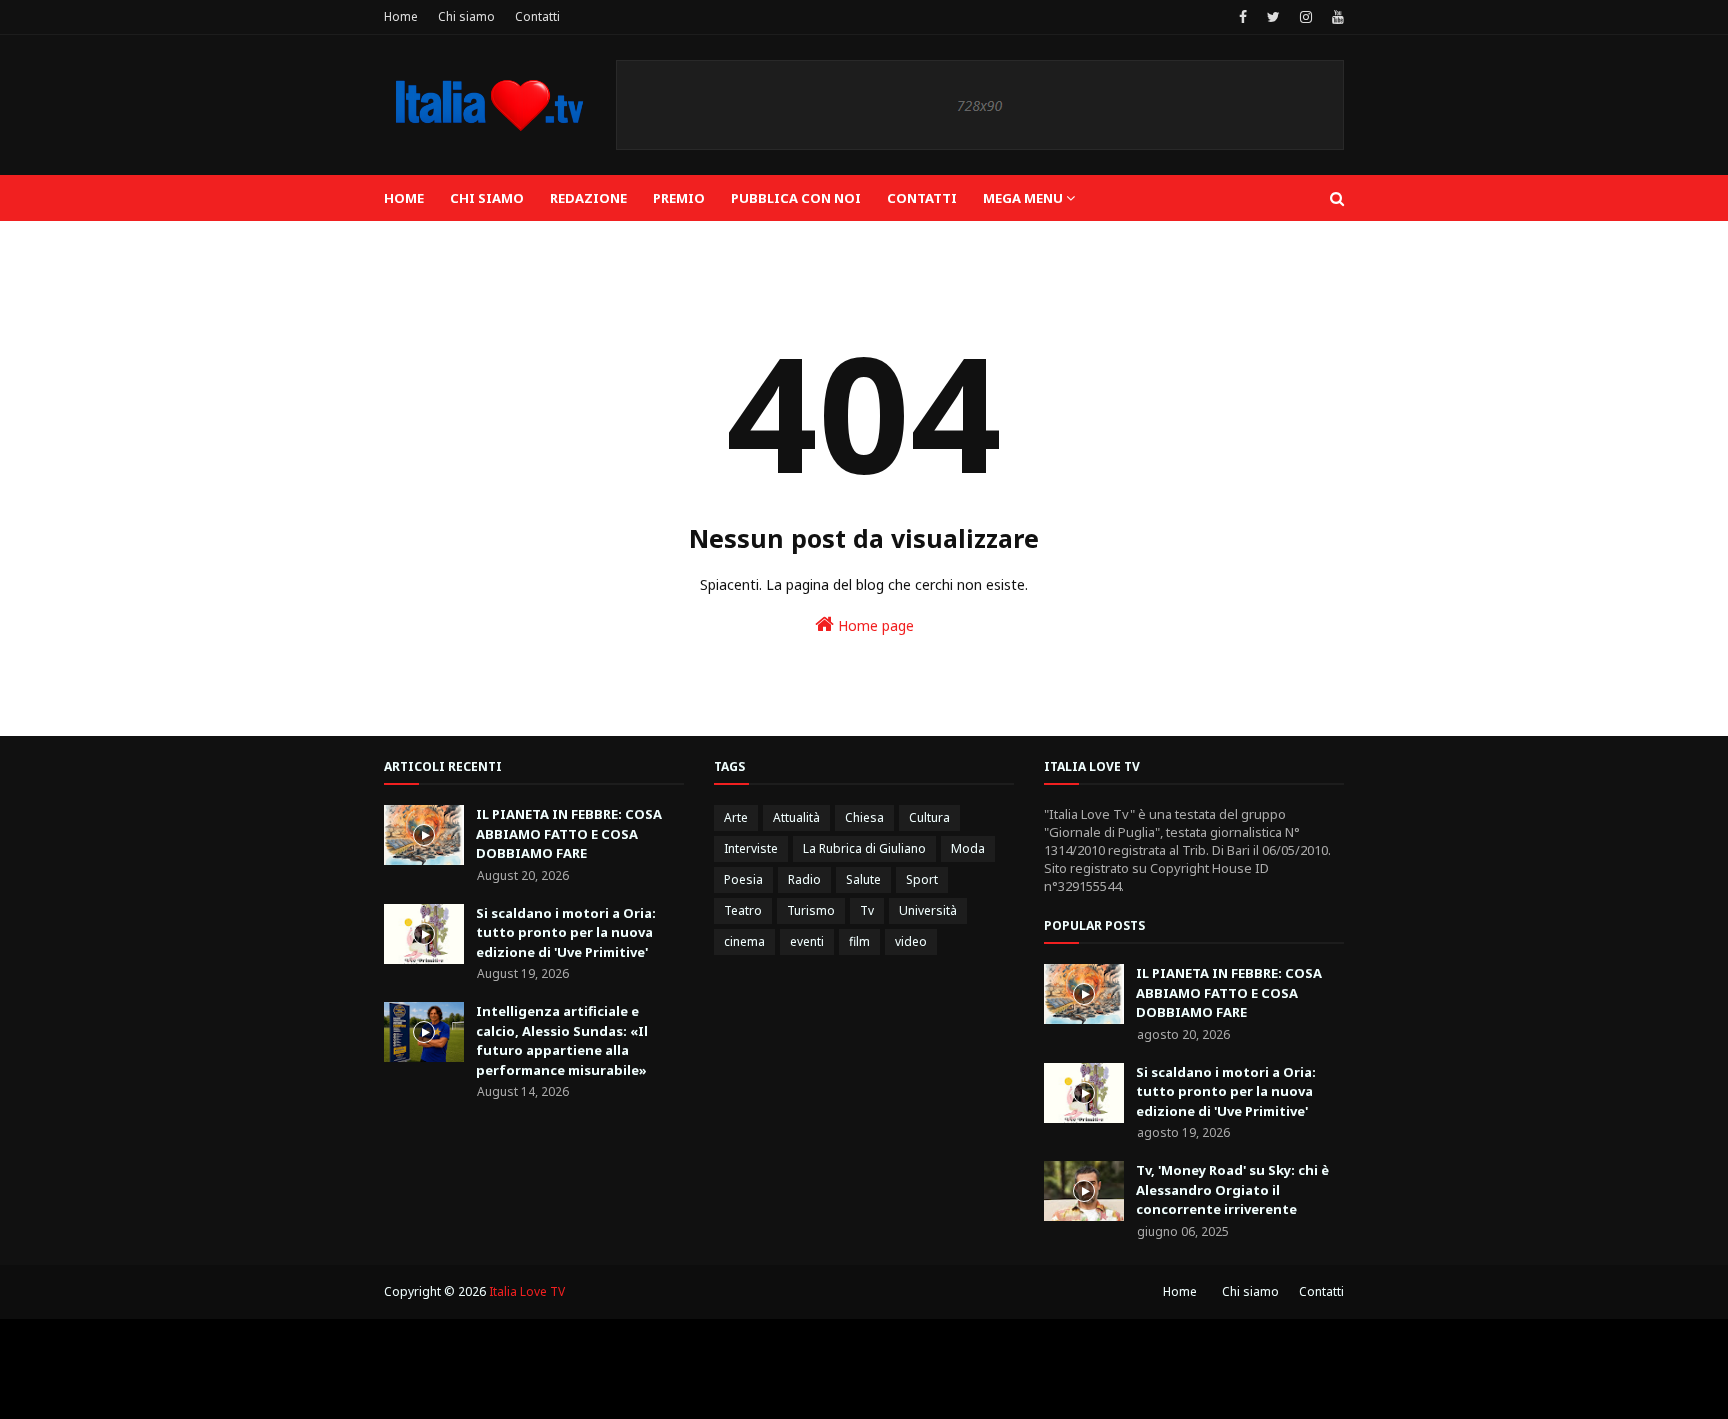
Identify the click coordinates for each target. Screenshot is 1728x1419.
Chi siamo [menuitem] (487, 198)
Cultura (929, 817)
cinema (744, 941)
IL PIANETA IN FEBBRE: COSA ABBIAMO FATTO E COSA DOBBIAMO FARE (569, 833)
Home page (874, 625)
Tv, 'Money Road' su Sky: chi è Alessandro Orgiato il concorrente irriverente (1232, 1189)
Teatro (743, 910)
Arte (736, 817)
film (859, 941)
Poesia (743, 879)
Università (928, 910)
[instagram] (1306, 17)
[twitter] (1273, 17)
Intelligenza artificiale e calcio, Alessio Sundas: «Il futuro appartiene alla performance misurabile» (562, 1040)
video (911, 941)
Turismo (811, 910)
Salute (863, 879)
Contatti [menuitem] (922, 198)
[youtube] (1335, 17)
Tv (867, 910)
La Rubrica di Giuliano (864, 848)
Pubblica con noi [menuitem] (796, 198)
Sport (922, 879)
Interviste (751, 848)
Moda (968, 848)
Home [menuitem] (404, 198)
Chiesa (864, 817)
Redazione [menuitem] (588, 198)
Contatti (537, 16)
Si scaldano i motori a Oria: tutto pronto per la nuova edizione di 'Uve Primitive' (566, 932)
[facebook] (1243, 17)
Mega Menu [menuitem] (1023, 198)
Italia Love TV (527, 1291)
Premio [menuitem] (679, 198)
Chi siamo (466, 16)
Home (401, 16)
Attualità (796, 817)
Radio (804, 879)
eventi (807, 941)
